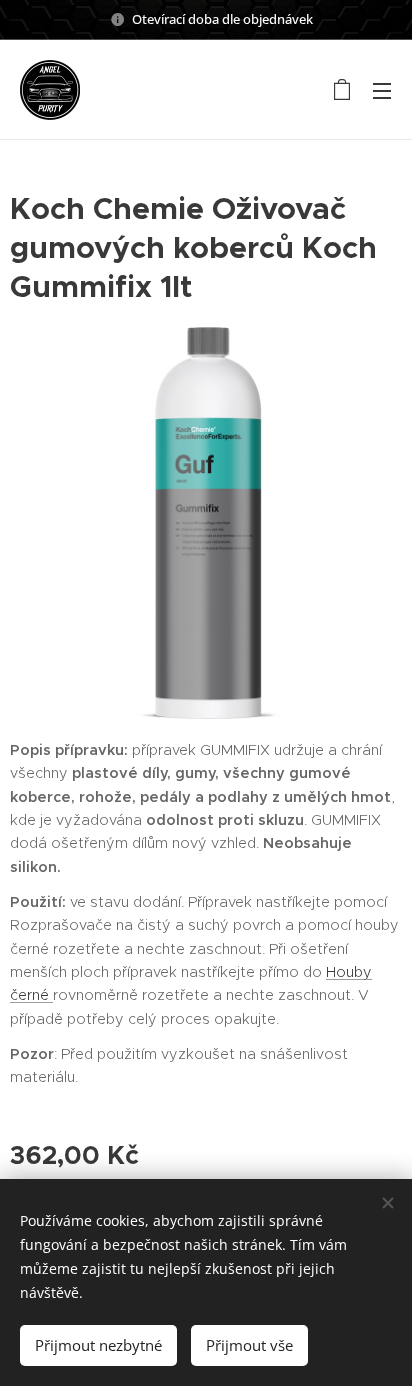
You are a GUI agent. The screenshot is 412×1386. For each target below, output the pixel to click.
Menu (382, 90)
